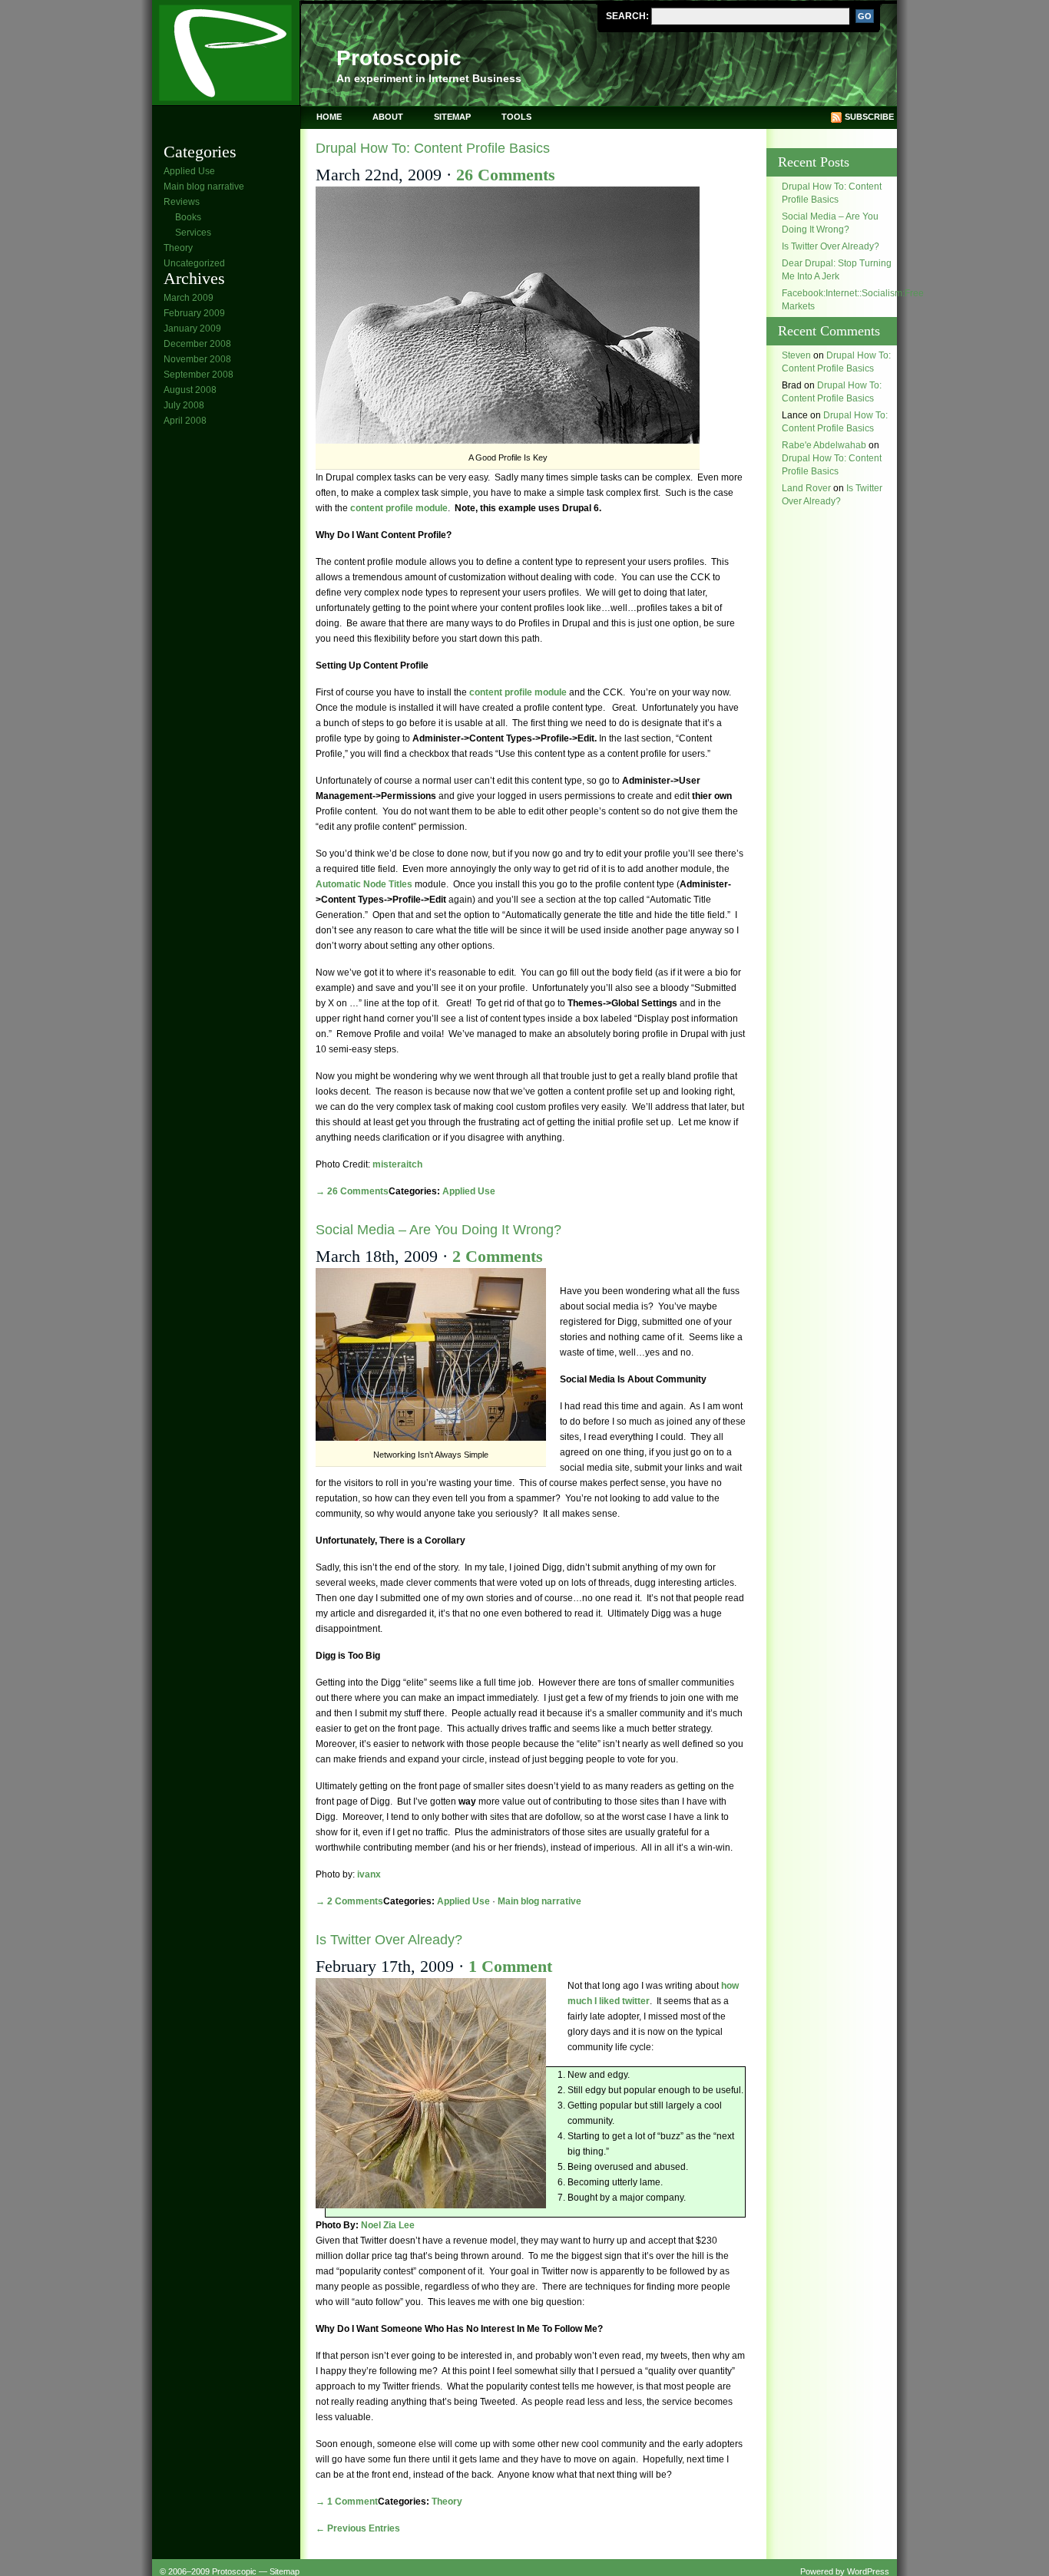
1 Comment (510, 1966)
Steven (796, 355)
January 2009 (192, 329)
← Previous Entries (358, 2528)
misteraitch (397, 1164)
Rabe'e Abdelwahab (824, 445)
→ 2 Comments (349, 1901)
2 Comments (498, 1256)
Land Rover (806, 488)
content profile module (399, 508)
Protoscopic (399, 58)
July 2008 (184, 405)
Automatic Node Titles (364, 884)
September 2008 (199, 375)
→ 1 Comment (347, 2502)
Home (329, 117)
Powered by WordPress (845, 2571)
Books (188, 217)
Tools (516, 117)
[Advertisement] (225, 670)
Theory (178, 248)
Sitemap (452, 117)
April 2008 (185, 421)
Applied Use (189, 171)
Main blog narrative (204, 187)
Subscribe (869, 117)
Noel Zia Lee (388, 2225)
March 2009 (189, 298)
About (388, 117)
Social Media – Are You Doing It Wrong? (438, 1230)
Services (193, 233)
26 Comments (506, 175)
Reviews (182, 202)
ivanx (369, 1874)
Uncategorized (194, 263)
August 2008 (190, 390)
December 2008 (197, 344)
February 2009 (194, 313)
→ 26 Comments (352, 1191)
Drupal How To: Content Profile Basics (433, 148)
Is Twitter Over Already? (389, 1940)
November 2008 (197, 359)
